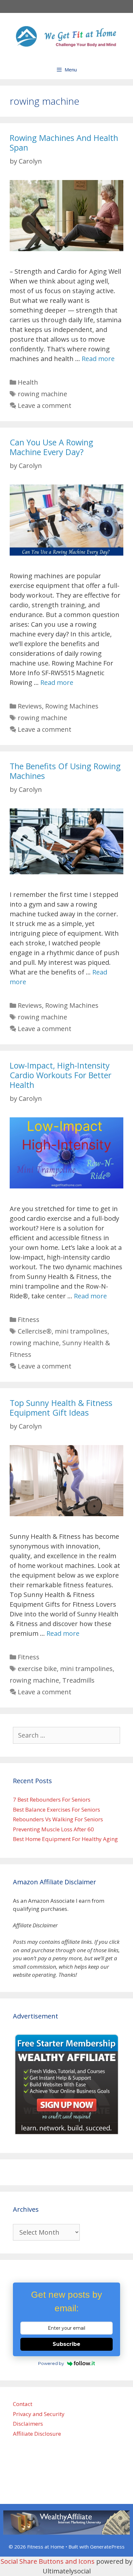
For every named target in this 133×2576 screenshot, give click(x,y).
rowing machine (42, 394)
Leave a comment (45, 405)
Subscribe (66, 2344)
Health (28, 382)
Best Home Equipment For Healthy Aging (65, 1839)
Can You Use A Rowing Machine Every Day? (51, 447)
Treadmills (78, 1680)
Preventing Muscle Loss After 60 (53, 1829)
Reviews (30, 706)
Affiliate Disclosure (37, 2434)
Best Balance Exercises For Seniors (56, 1810)
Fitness (29, 1320)
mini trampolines (81, 1331)
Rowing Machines (72, 706)
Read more (98, 359)
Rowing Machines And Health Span (64, 143)
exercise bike (37, 1669)
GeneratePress (107, 2547)
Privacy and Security (39, 2414)
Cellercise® (35, 1331)
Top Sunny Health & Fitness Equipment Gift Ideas (61, 1408)
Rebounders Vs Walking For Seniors (58, 1819)
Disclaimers (28, 2424)
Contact (23, 2404)
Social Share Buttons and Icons (48, 2561)
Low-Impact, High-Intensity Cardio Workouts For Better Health (61, 1075)
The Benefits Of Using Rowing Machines (65, 771)
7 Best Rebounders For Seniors (52, 1799)
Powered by (51, 2363)
